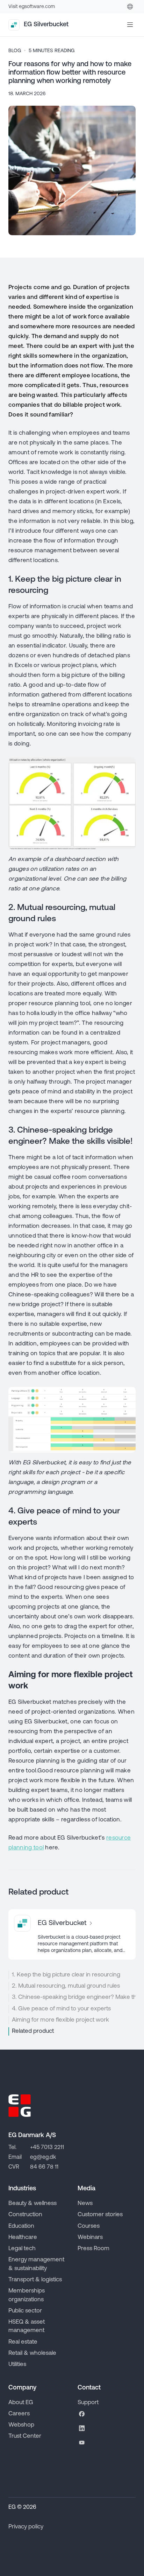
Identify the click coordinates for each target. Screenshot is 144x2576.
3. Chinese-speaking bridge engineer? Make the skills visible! (74, 1997)
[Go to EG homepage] (20, 2106)
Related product (33, 2031)
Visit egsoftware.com (32, 7)
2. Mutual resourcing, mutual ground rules (66, 1986)
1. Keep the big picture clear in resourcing (66, 1975)
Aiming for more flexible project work (60, 2020)
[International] (130, 7)
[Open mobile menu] (130, 25)
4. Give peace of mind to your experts (61, 2009)
